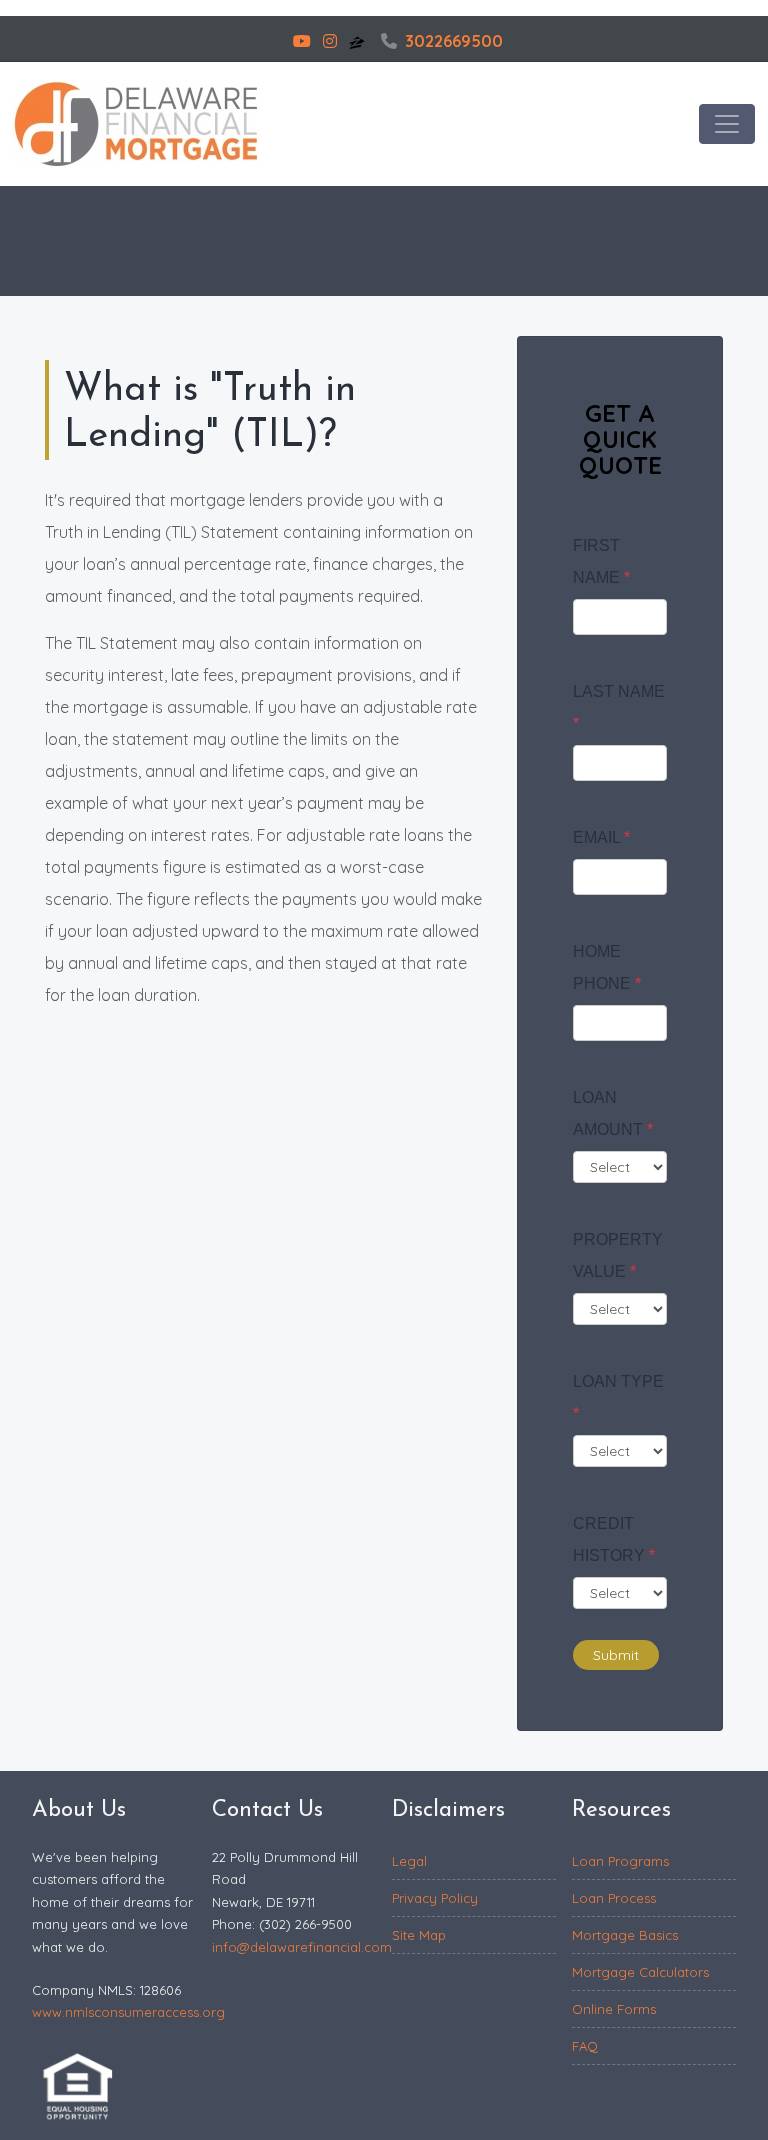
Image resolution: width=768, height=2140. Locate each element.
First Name (601, 561)
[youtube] (302, 41)
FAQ (585, 2046)
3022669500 (454, 41)
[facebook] (275, 41)
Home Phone (607, 967)
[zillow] (359, 41)
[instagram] (330, 41)
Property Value (618, 1255)
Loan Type (618, 1397)
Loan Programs (620, 1861)
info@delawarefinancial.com (302, 1947)
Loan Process (614, 1898)
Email (601, 837)
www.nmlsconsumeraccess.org (128, 2012)
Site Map (419, 1935)
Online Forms (614, 2009)
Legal (409, 1861)
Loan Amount (613, 1113)
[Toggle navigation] (727, 124)
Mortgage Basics (625, 1935)
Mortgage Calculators (640, 1972)
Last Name (619, 707)
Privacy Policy (435, 1898)
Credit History (614, 1539)
